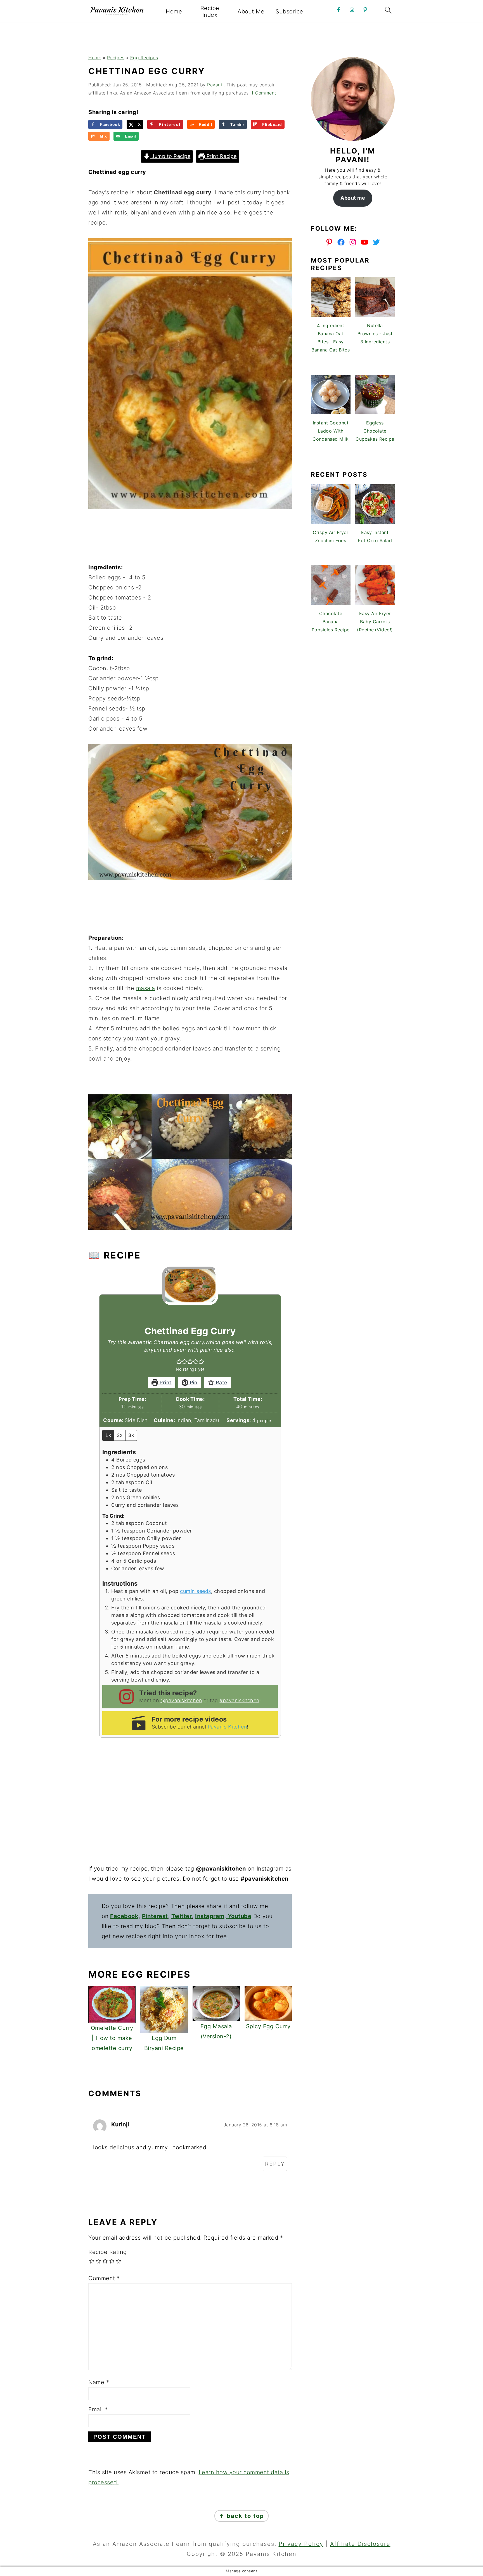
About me (353, 198)
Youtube (240, 1916)
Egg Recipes (144, 58)
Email (98, 2409)
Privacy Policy (301, 2544)
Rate (221, 1383)
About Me (251, 11)
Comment (104, 2278)
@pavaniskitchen (181, 1700)
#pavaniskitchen (239, 1700)
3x (131, 1435)
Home (174, 11)
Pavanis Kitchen (227, 1727)
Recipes (116, 58)
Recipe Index (210, 11)
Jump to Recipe (170, 156)
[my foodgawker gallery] (353, 457)
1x (108, 1435)
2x (120, 1435)
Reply (275, 2164)
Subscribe (289, 11)
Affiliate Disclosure (360, 2544)
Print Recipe (221, 156)
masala (146, 988)
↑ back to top (241, 2516)
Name (99, 2382)
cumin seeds (196, 1591)
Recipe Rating (108, 2252)
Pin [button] (193, 1383)
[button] (179, 1362)
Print (165, 1383)
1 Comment (264, 93)
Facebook (124, 1916)
